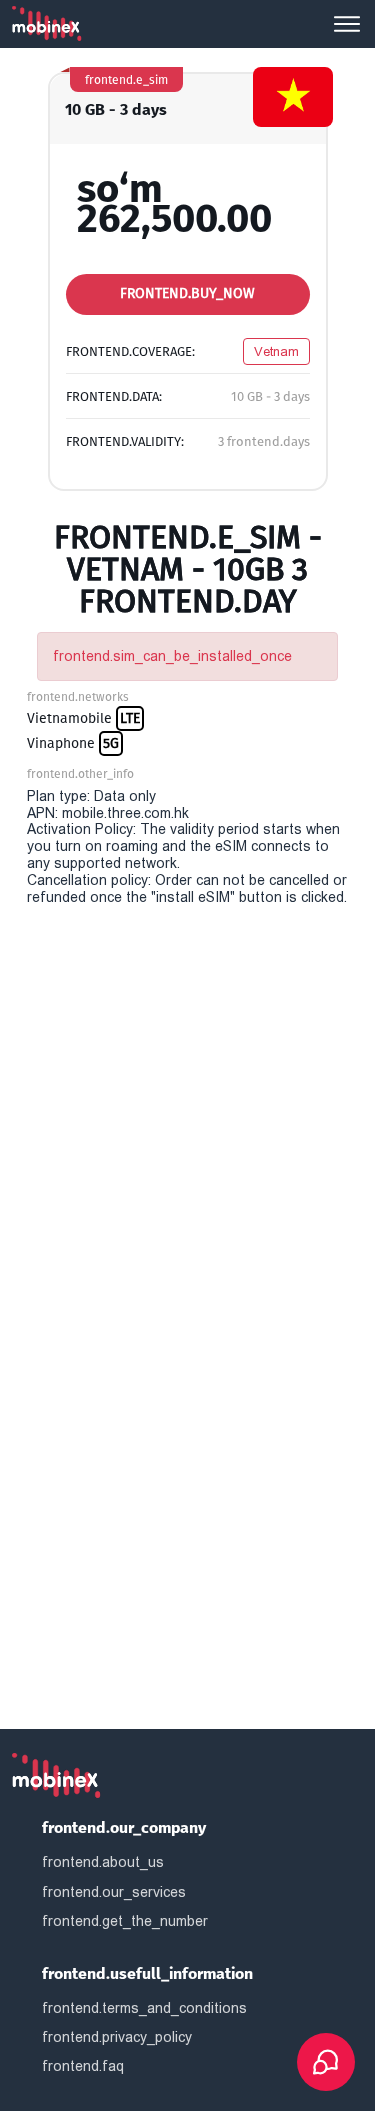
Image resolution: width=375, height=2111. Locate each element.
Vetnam (276, 351)
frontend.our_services (114, 1892)
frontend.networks (78, 697)
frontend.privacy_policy (117, 2037)
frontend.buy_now (187, 293)
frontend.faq (83, 2066)
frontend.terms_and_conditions (144, 2008)
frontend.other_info (80, 774)
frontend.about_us (103, 1862)
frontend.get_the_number (125, 1921)
